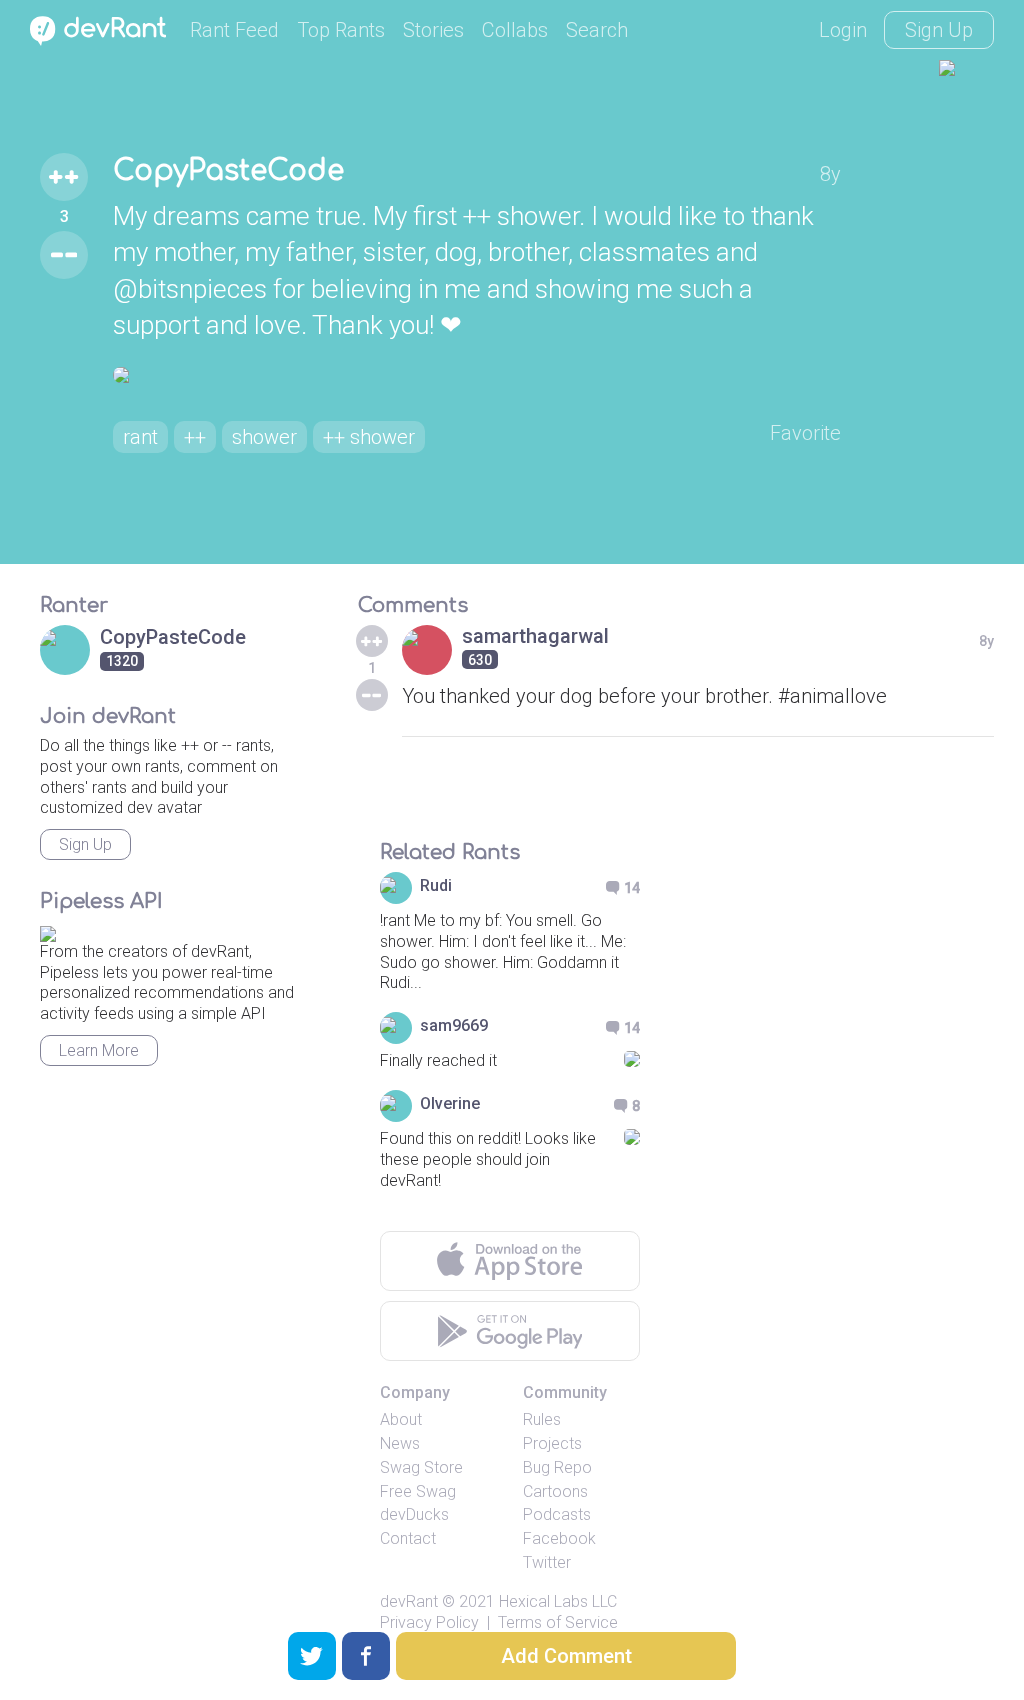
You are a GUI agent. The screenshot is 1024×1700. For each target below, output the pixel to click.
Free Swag (418, 1491)
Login (843, 30)
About (401, 1419)
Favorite (805, 433)
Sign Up (939, 30)
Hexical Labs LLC (558, 1601)
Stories (433, 30)
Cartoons (555, 1491)
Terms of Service (558, 1622)
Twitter (547, 1562)
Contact (408, 1538)
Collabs (515, 30)
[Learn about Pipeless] (48, 930)
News (400, 1443)
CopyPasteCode (228, 171)
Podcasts (557, 1514)
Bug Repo (557, 1467)
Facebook (559, 1538)
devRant (409, 1601)
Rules (542, 1419)
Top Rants (341, 30)
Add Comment (566, 1656)
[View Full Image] (477, 375)
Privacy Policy (429, 1622)
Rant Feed (234, 30)
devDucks (414, 1514)
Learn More (99, 1050)
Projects (552, 1443)
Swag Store (421, 1467)
